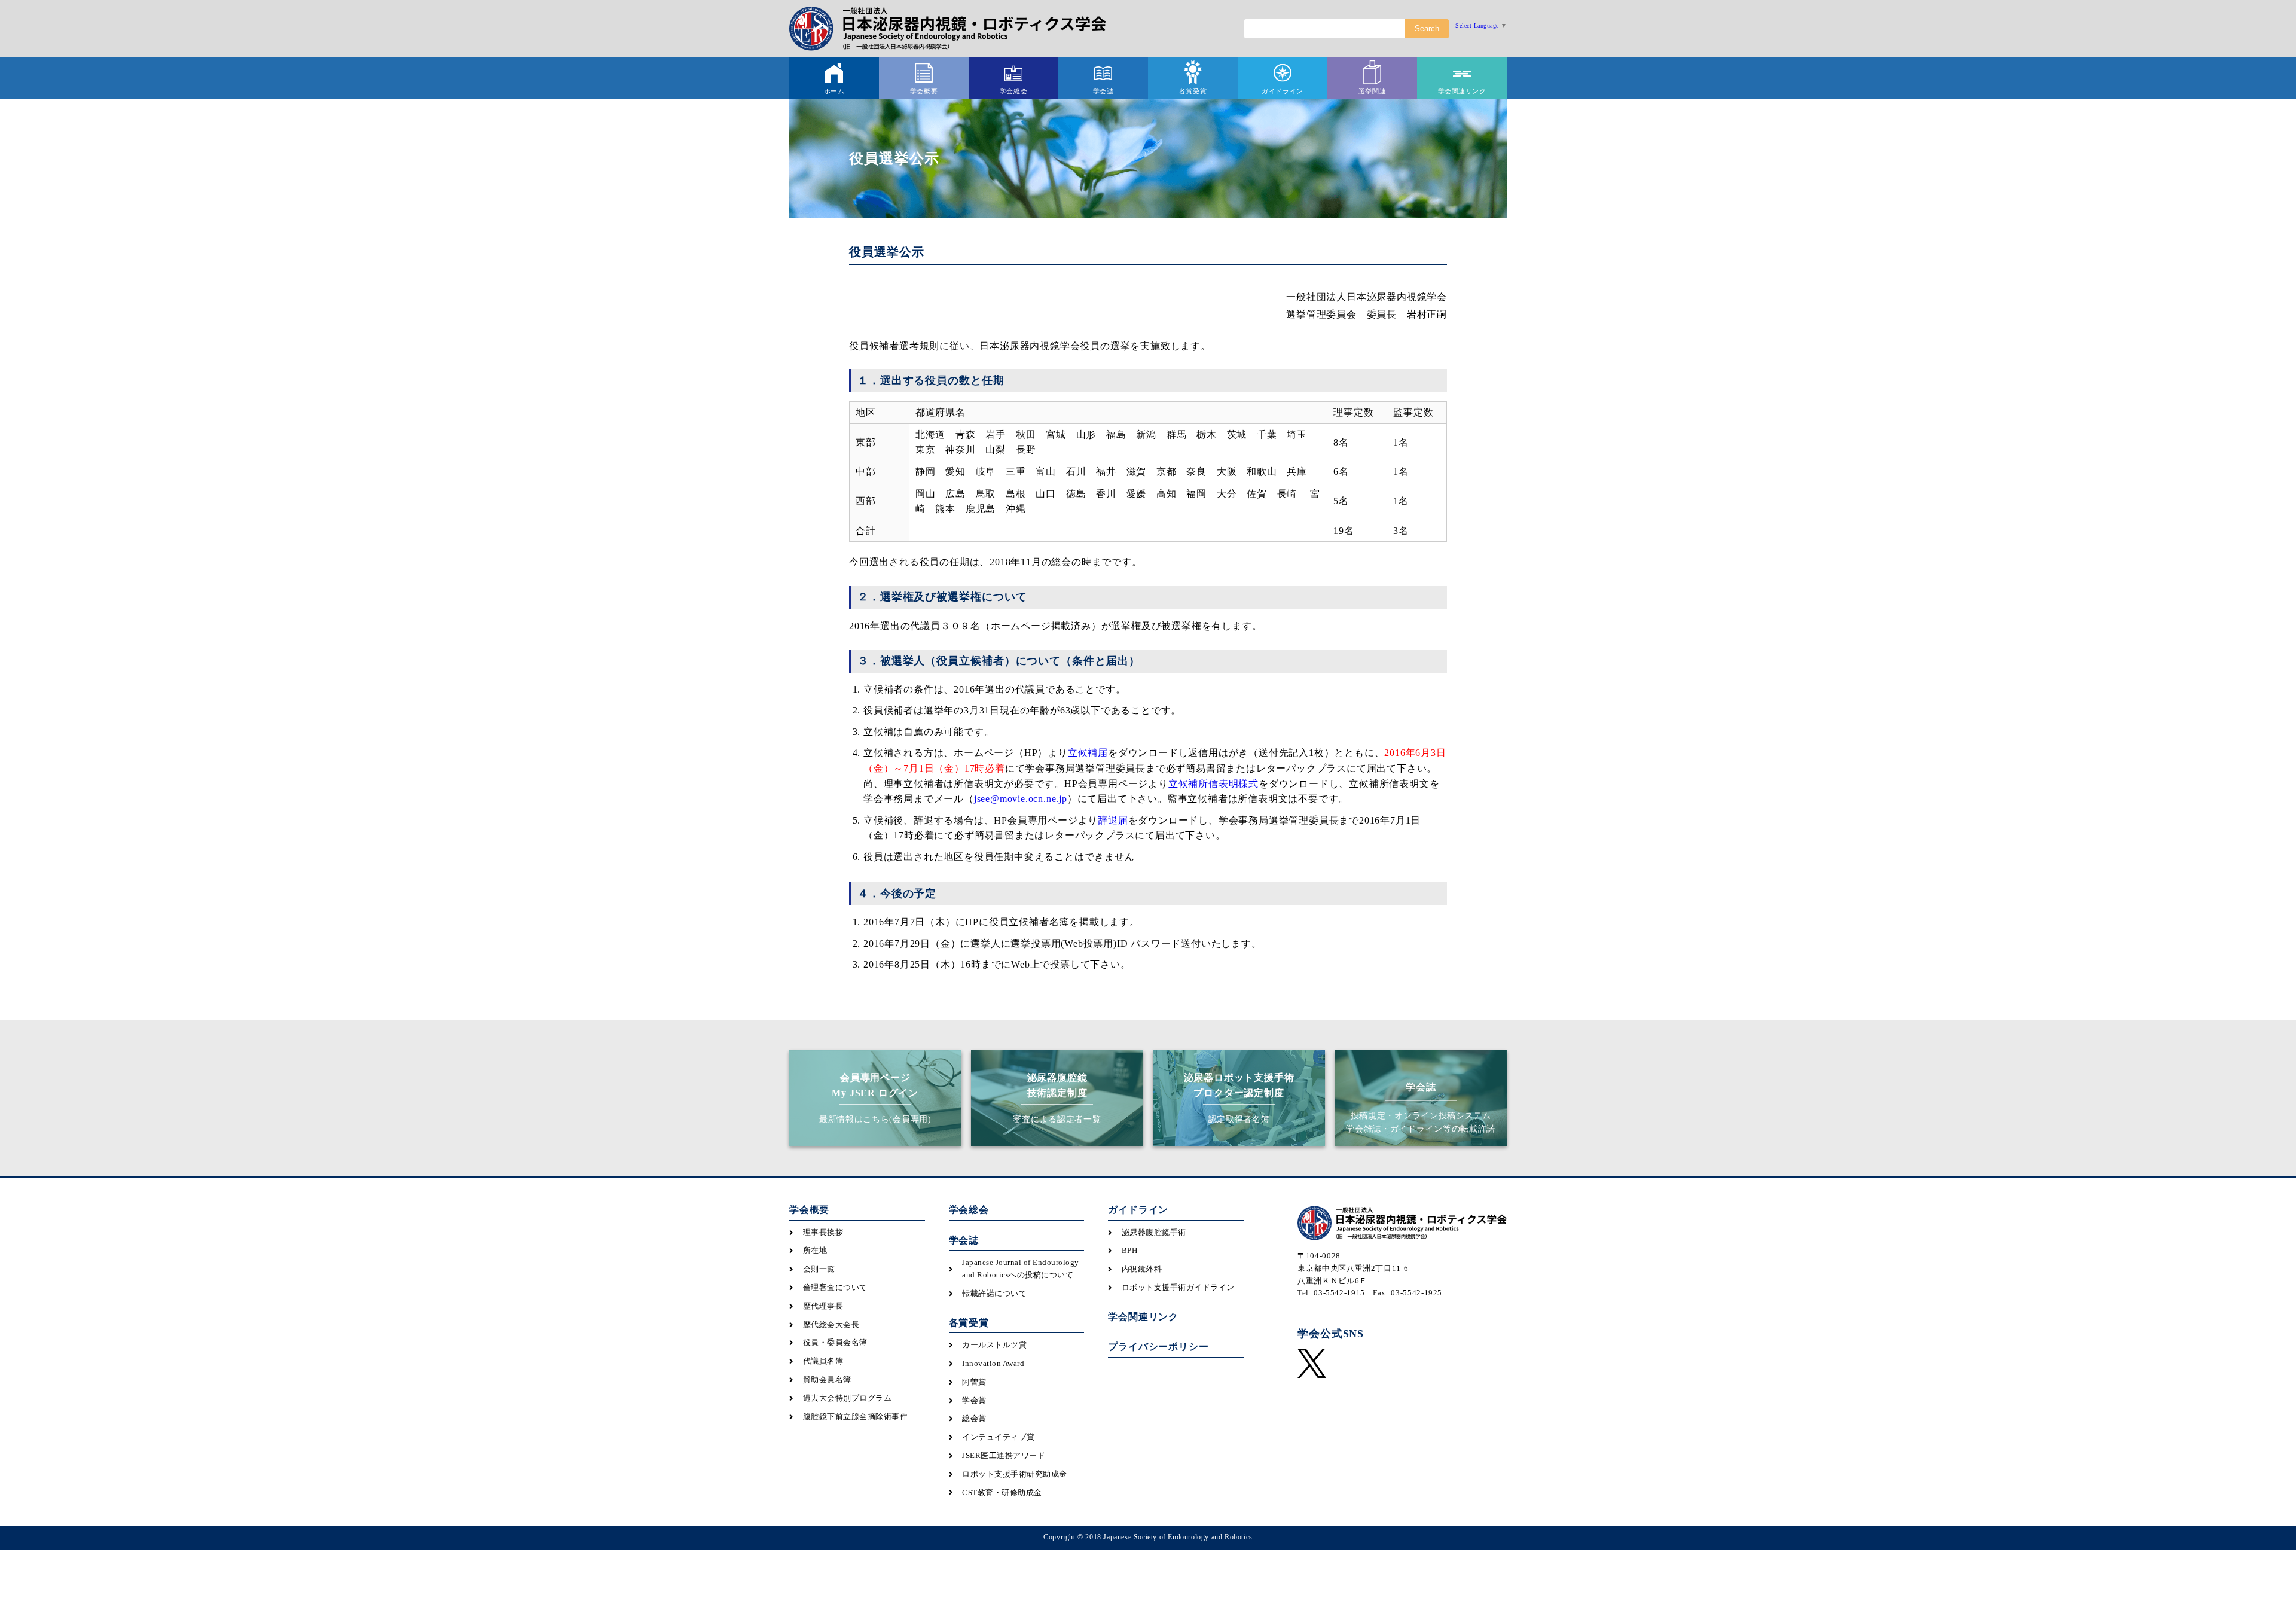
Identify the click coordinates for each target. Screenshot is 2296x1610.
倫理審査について (835, 1287)
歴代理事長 (823, 1306)
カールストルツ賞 (994, 1345)
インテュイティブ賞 (999, 1437)
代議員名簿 (823, 1361)
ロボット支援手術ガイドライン (1178, 1287)
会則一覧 (819, 1269)
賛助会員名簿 (827, 1379)
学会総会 (969, 1210)
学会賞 (974, 1400)
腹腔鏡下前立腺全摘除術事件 (856, 1417)
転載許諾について (994, 1293)
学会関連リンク (1143, 1317)
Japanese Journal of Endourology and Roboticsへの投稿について (1021, 1269)
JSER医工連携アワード (1004, 1455)
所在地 (815, 1250)
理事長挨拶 (823, 1232)
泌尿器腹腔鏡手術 (1154, 1232)
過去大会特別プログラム (848, 1398)
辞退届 (1113, 820)
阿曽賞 (974, 1382)
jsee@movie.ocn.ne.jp (1021, 799)
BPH (1130, 1250)
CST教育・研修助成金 (1002, 1492)
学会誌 (964, 1240)
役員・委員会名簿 (835, 1342)
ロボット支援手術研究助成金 (1015, 1474)
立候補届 (1088, 753)
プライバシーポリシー (1158, 1347)
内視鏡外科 (1142, 1269)
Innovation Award (993, 1363)
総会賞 (974, 1418)
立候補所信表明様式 (1213, 784)
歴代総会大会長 (831, 1324)
